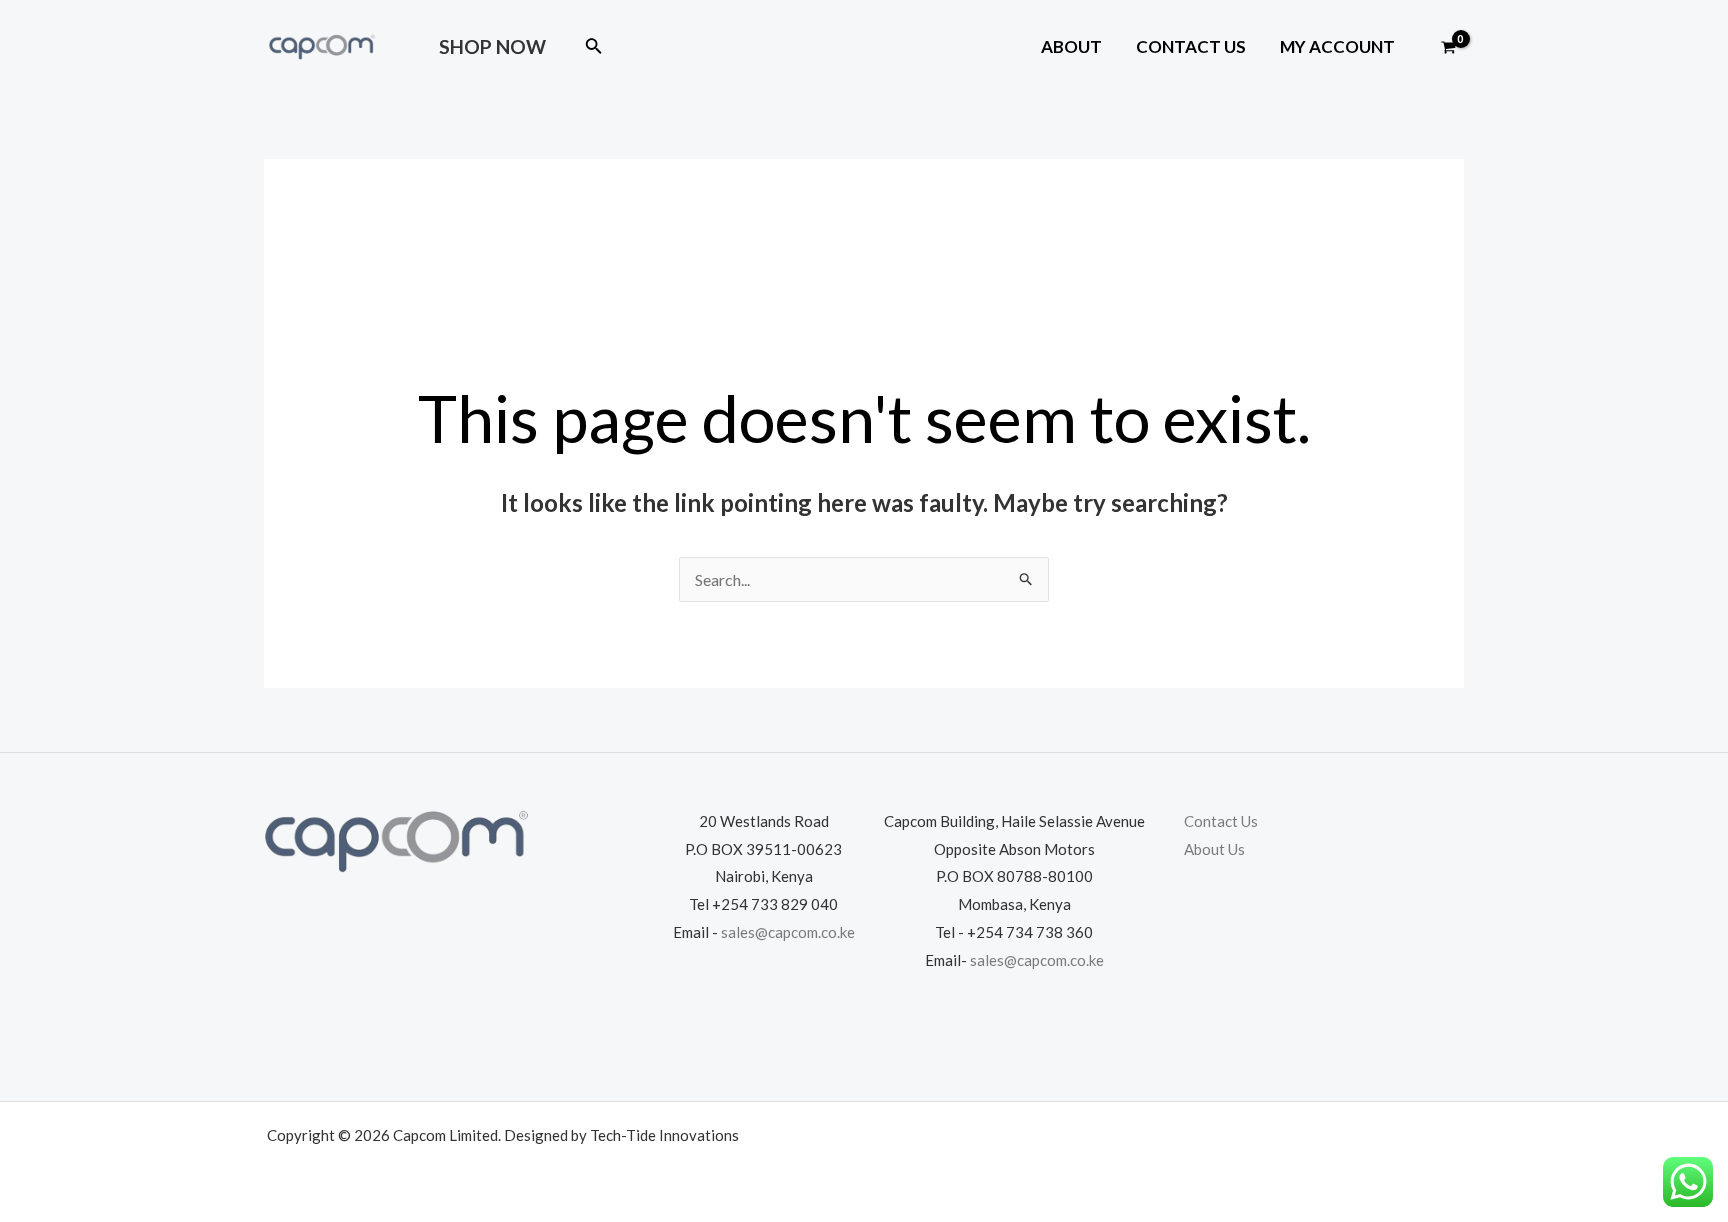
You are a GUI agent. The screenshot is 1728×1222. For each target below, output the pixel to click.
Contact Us (1191, 46)
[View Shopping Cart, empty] (1448, 48)
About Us (1214, 849)
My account (1337, 46)
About (1071, 46)
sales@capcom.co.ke (788, 932)
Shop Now (492, 46)
